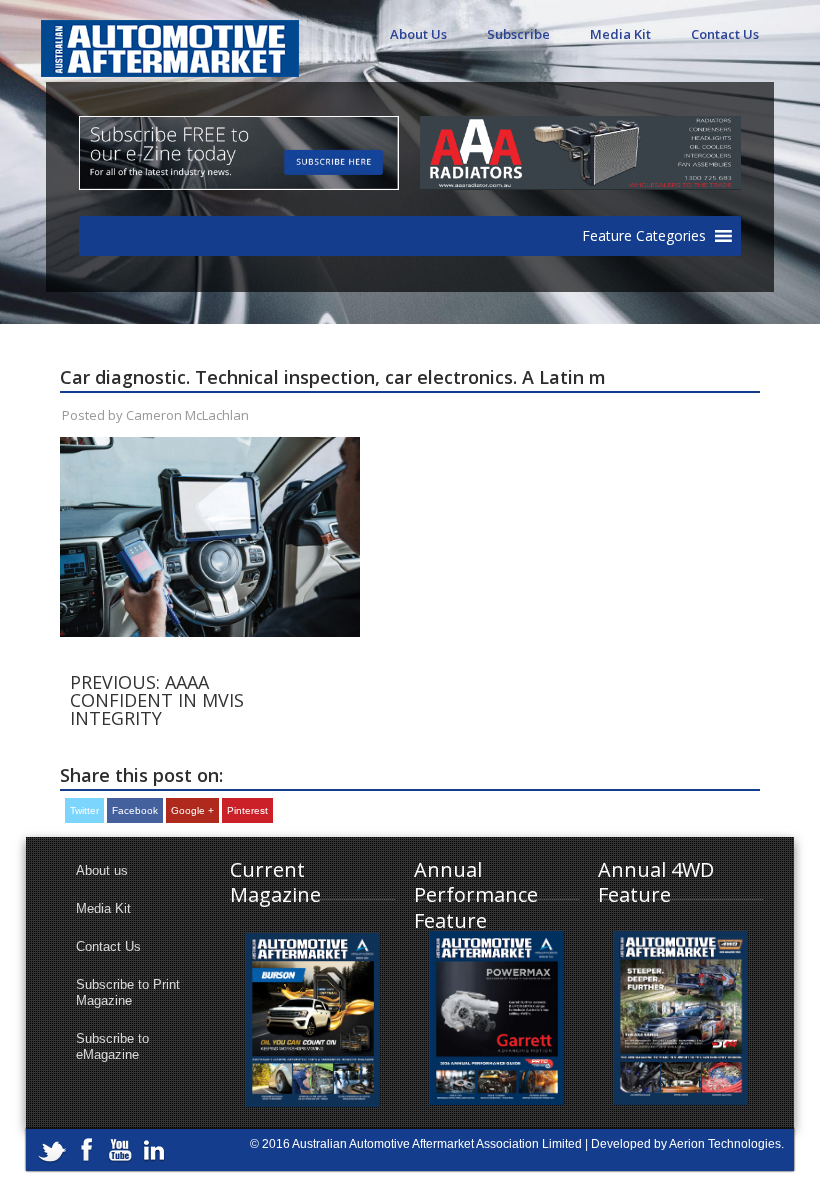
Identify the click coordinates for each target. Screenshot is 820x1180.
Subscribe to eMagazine (112, 1046)
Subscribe (518, 34)
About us (102, 870)
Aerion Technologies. (726, 1144)
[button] (644, 236)
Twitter (84, 810)
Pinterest (247, 810)
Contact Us (725, 34)
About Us (418, 34)
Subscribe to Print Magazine (128, 992)
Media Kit (620, 34)
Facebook (135, 810)
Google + (192, 810)
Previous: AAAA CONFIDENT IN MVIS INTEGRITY (157, 700)
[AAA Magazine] (170, 37)
